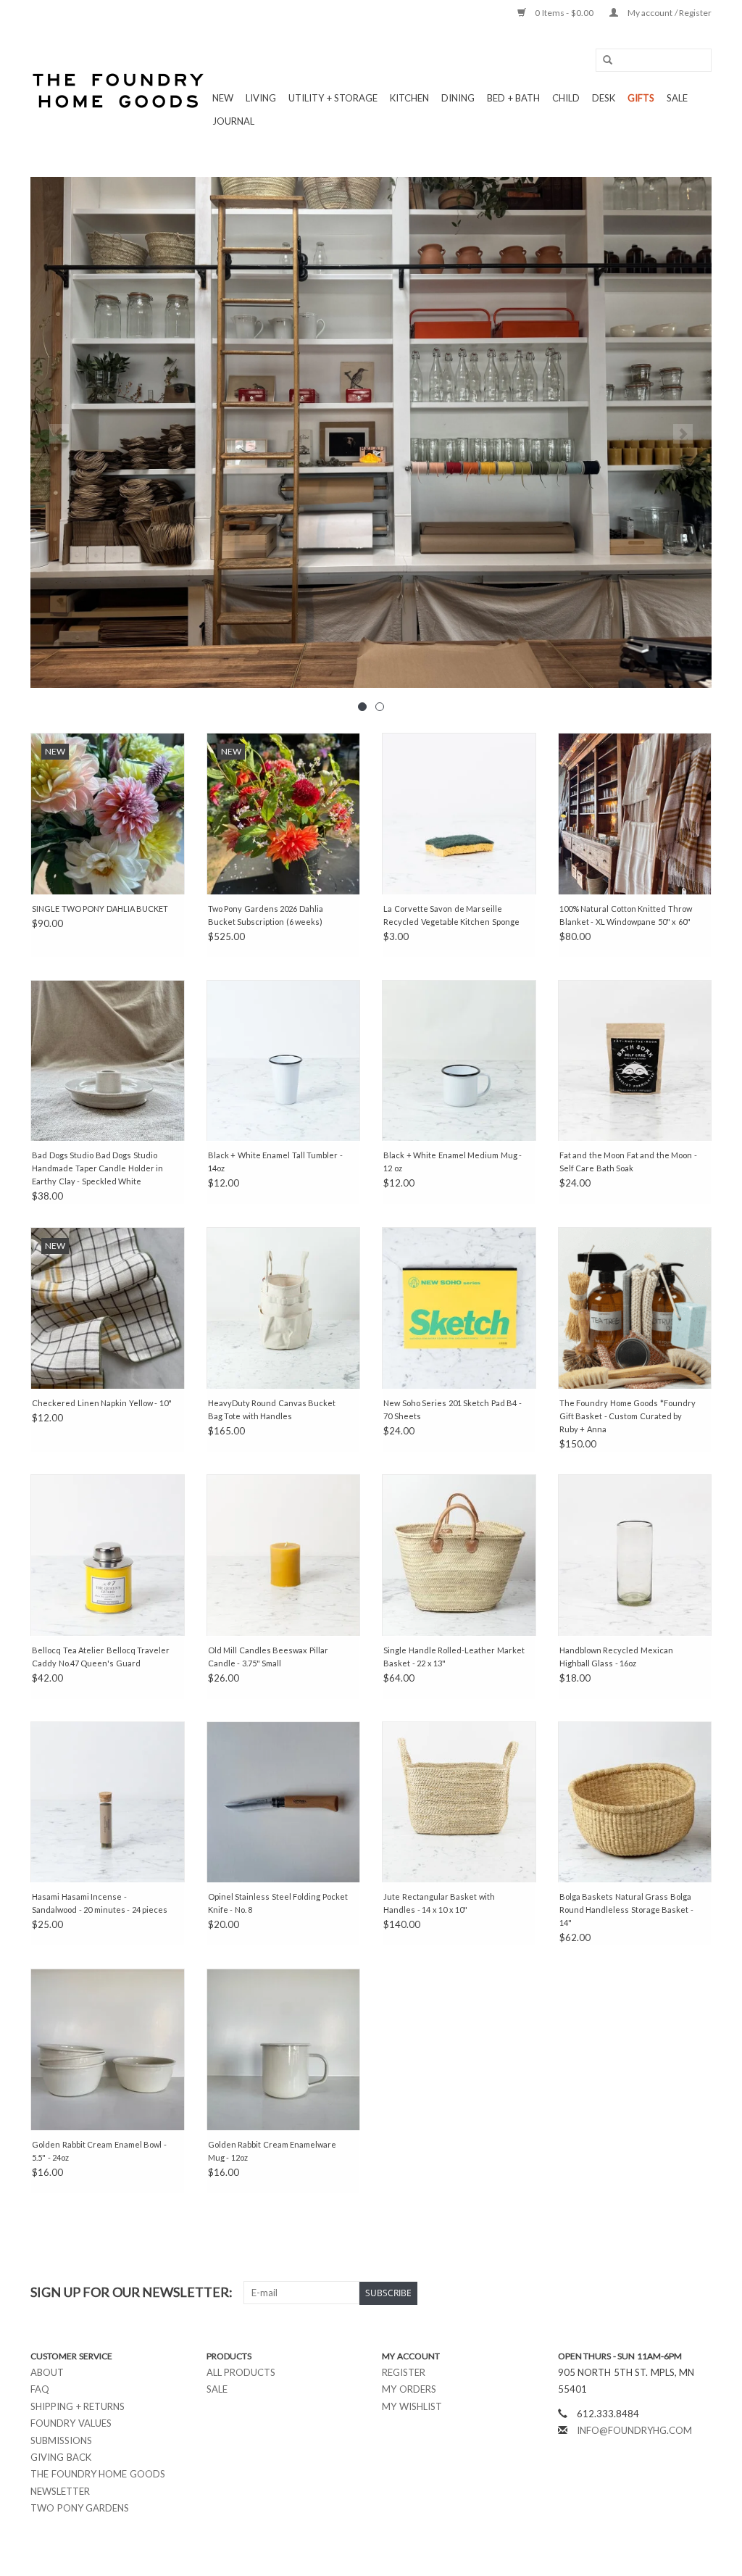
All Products (241, 2372)
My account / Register (668, 13)
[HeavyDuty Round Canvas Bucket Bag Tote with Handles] (284, 1308)
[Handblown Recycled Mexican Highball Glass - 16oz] (635, 1555)
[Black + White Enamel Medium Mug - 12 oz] (459, 1061)
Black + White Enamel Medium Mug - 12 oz (453, 1162)
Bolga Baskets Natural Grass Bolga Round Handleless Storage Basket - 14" (626, 1910)
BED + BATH (513, 98)
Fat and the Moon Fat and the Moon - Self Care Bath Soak (628, 1162)
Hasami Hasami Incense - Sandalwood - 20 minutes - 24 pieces (100, 1903)
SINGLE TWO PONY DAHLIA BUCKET (100, 909)
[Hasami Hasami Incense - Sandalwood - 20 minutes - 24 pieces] (108, 1802)
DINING (458, 98)
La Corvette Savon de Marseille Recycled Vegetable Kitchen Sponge (451, 915)
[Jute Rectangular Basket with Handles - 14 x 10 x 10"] (459, 1802)
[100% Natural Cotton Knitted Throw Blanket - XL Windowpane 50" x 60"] (635, 814)
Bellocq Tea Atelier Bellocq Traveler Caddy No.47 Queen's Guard (101, 1657)
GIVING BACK (61, 2457)
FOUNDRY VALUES (71, 2423)
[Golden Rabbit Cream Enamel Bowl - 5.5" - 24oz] (108, 2049)
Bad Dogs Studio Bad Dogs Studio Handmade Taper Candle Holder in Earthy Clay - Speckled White (97, 1168)
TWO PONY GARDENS (80, 2508)
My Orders (409, 2389)
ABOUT (47, 2372)
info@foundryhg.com (634, 2430)
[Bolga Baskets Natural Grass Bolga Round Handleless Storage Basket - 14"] (635, 1802)
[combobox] (654, 60)
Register (404, 2372)
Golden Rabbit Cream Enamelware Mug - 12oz (272, 2151)
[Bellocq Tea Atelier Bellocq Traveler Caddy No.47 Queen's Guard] (108, 1555)
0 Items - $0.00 (564, 13)
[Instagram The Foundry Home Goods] (700, 2293)
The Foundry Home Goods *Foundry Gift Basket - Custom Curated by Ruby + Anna (628, 1416)
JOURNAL (233, 121)
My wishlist (412, 2406)
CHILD (566, 98)
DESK (604, 98)
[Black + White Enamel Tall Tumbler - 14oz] (284, 1061)
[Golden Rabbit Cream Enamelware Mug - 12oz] (284, 2049)
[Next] (683, 434)
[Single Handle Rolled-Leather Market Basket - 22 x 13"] (459, 1555)
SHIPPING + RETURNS (78, 2406)
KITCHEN (409, 98)
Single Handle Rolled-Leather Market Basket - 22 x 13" (454, 1657)
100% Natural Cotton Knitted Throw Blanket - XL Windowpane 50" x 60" (626, 915)
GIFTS (641, 98)
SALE (677, 98)
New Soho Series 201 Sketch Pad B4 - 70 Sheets (453, 1409)
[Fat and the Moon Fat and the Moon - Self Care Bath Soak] (635, 1061)
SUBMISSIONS (61, 2440)
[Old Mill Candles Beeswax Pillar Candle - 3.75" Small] (284, 1555)
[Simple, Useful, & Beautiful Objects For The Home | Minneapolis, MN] (119, 91)
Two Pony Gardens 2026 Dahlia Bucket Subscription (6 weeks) (266, 915)
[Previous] (59, 434)
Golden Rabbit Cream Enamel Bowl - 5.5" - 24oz (99, 2151)
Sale (217, 2389)
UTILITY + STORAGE (333, 98)
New (223, 98)
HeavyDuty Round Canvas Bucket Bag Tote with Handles (272, 1409)
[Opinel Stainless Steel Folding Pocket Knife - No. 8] (284, 1802)
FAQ (40, 2389)
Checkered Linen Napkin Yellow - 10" (102, 1403)
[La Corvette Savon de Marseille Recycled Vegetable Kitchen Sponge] (459, 814)
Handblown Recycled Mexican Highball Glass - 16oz (616, 1657)
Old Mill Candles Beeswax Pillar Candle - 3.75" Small (268, 1657)
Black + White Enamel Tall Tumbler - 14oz (275, 1162)
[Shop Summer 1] (371, 432)
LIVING (261, 98)
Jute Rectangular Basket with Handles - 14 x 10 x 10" (439, 1903)
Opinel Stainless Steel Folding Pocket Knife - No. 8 (278, 1903)
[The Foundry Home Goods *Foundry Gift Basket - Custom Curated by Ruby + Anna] (635, 1308)
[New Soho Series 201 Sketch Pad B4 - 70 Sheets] (459, 1308)
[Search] (603, 61)
